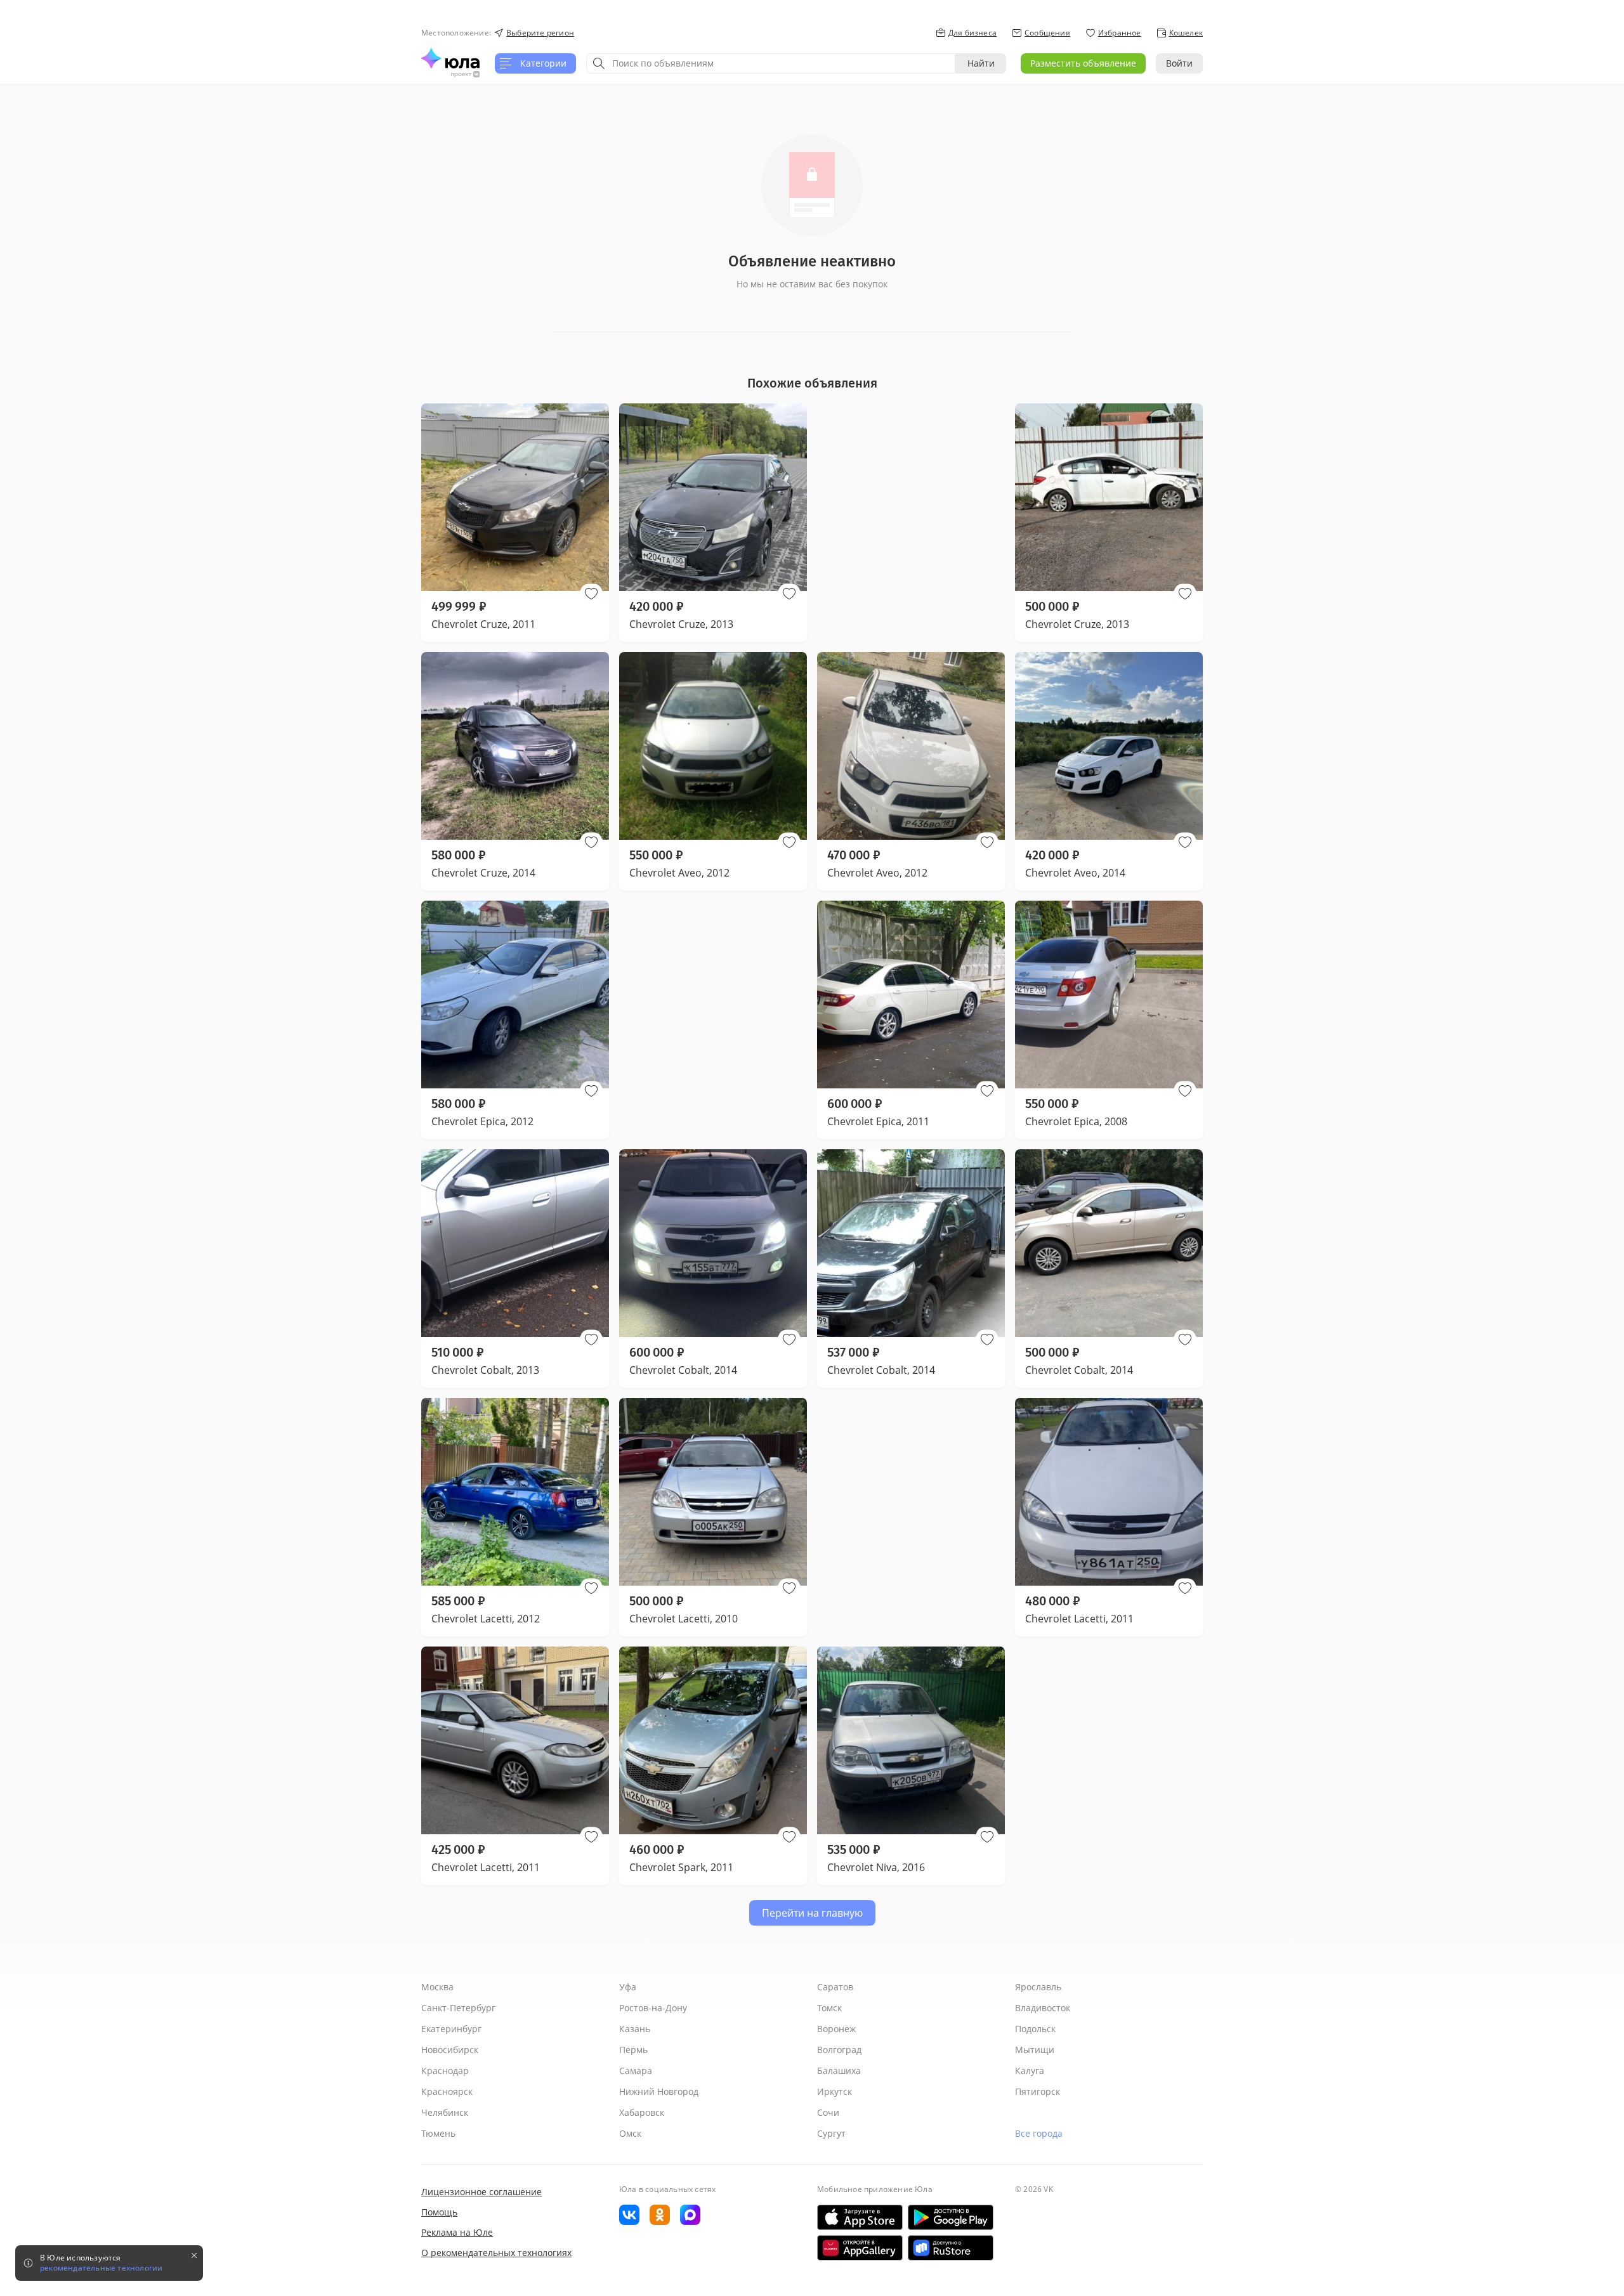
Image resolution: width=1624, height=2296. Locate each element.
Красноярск (447, 2091)
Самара (636, 2071)
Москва (437, 1987)
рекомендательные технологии (101, 2268)
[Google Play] (951, 2217)
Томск (829, 2008)
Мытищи (1035, 2050)
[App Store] (860, 2217)
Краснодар (445, 2071)
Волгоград (839, 2050)
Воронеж (836, 2029)
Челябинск (445, 2112)
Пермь (633, 2050)
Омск (630, 2133)
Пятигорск (1038, 2091)
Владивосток (1043, 2008)
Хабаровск (642, 2112)
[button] (591, 594)
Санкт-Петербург (458, 2008)
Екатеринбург (451, 2029)
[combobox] (771, 63)
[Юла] (450, 58)
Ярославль (1038, 1987)
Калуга (1030, 2071)
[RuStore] (951, 2248)
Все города (1039, 2133)
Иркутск (835, 2091)
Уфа (628, 1987)
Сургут (831, 2133)
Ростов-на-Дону (653, 2008)
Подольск (1035, 2029)
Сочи (828, 2112)
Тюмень (438, 2133)
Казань (635, 2029)
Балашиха (839, 2071)
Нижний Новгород (659, 2091)
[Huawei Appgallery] (860, 2248)
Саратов (835, 1987)
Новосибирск (450, 2050)
